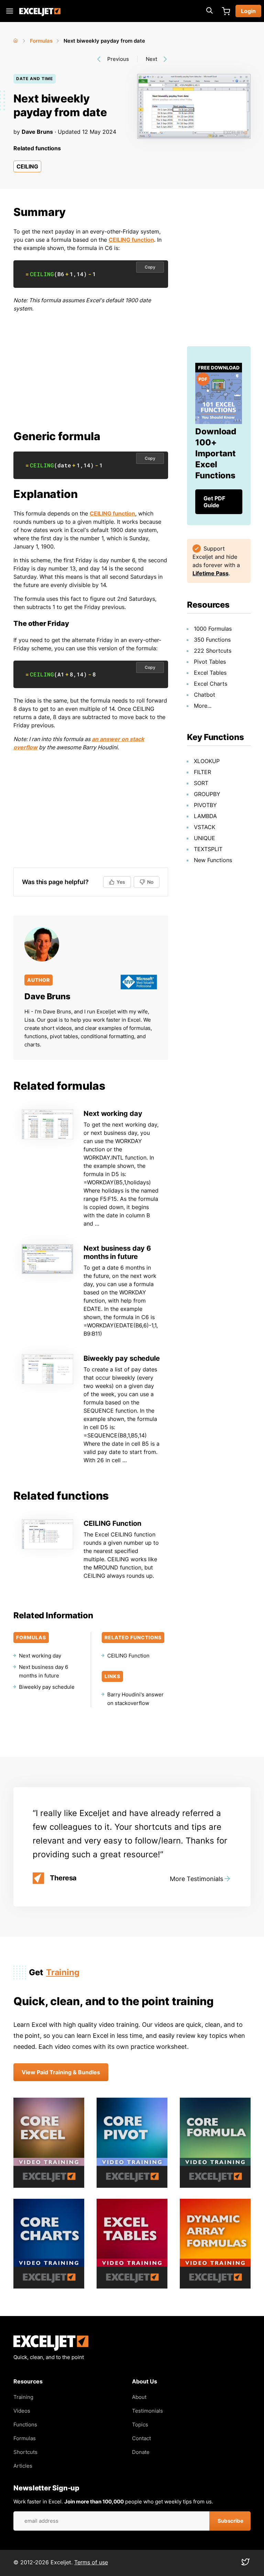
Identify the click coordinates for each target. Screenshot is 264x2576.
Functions (25, 2425)
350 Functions (212, 640)
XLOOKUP (207, 761)
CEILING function (131, 240)
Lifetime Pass (211, 573)
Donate (141, 2452)
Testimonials (147, 2411)
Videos (22, 2411)
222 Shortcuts (213, 651)
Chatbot (205, 695)
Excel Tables (210, 673)
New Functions (213, 860)
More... (203, 706)
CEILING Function (112, 1523)
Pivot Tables (210, 662)
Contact (141, 2438)
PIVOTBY (205, 805)
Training (63, 1972)
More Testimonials (196, 1879)
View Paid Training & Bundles (61, 2072)
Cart (226, 11)
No (150, 882)
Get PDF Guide (214, 502)
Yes (121, 882)
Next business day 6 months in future (117, 1252)
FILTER (202, 772)
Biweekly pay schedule (122, 1358)
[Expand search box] (209, 11)
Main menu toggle (10, 11)
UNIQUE (205, 838)
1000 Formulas (213, 629)
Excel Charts (211, 684)
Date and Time (35, 79)
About (139, 2397)
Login (248, 11)
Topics (140, 2425)
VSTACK (205, 827)
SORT (201, 783)
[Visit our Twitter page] (245, 2564)
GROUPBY (207, 794)
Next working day (113, 1113)
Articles (23, 2466)
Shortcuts (25, 2452)
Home (16, 39)
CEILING (27, 166)
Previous (118, 59)
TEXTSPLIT (208, 849)
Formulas (41, 41)
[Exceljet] (51, 2349)
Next (151, 59)
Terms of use (91, 2562)
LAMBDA (205, 816)
